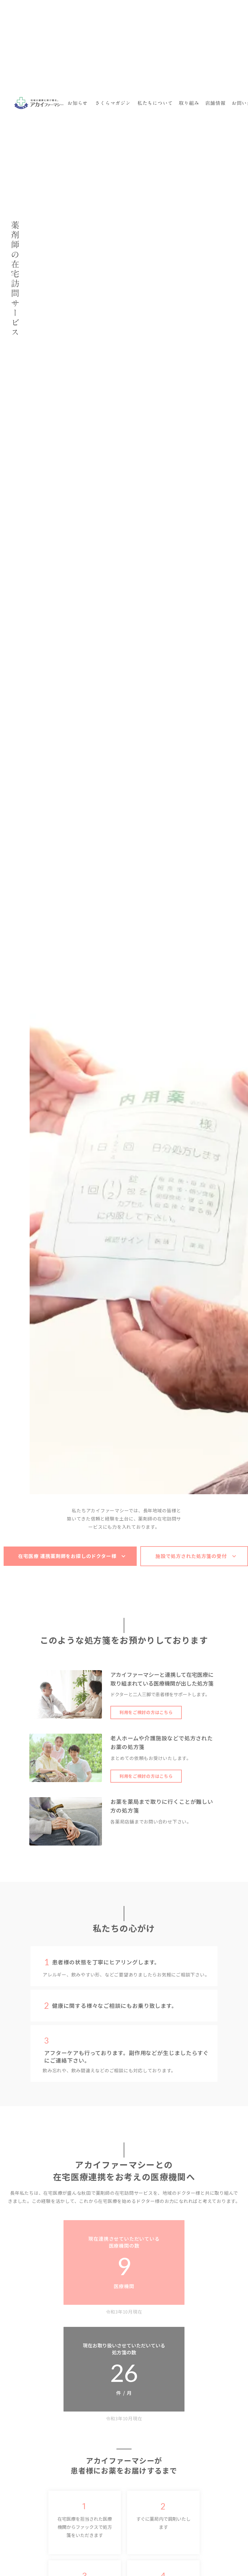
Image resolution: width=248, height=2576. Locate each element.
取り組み (189, 103)
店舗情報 (215, 103)
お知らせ (78, 103)
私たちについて (155, 103)
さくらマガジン (113, 103)
